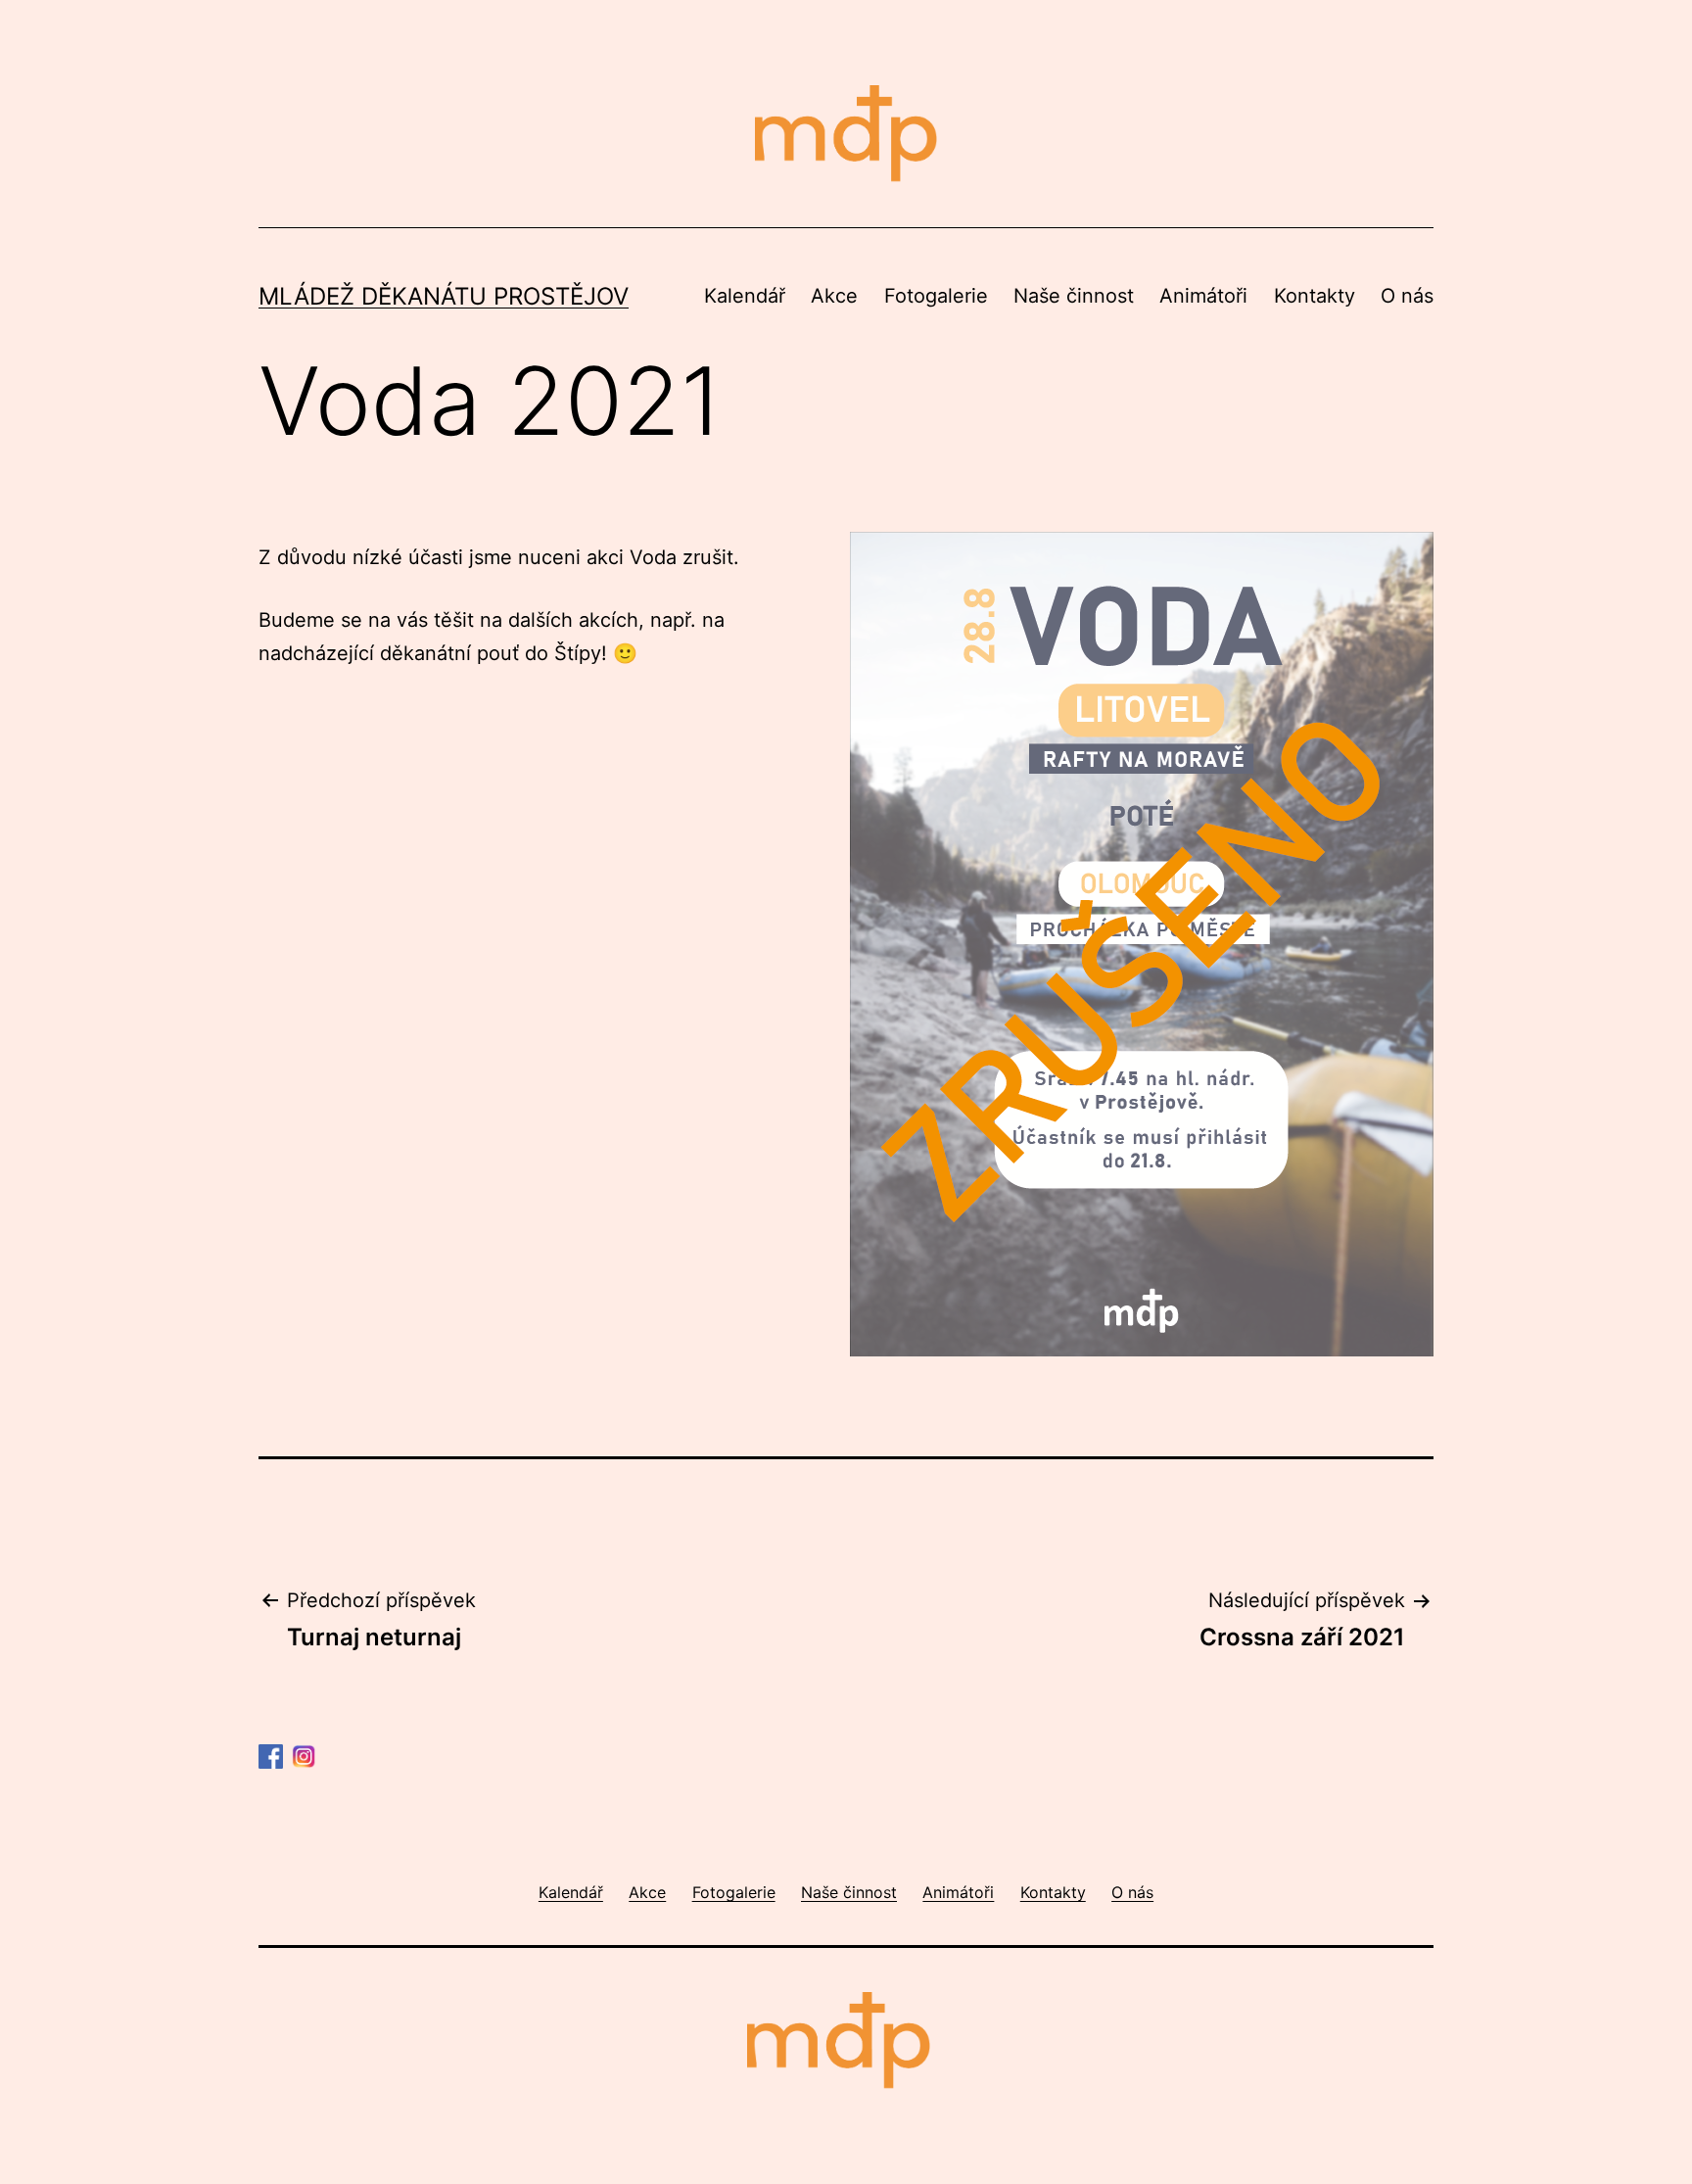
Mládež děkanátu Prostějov (444, 296)
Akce (834, 296)
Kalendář (745, 296)
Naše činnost (1074, 296)
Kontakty (1315, 296)
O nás (1407, 296)
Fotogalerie (936, 296)
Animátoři (1203, 296)
